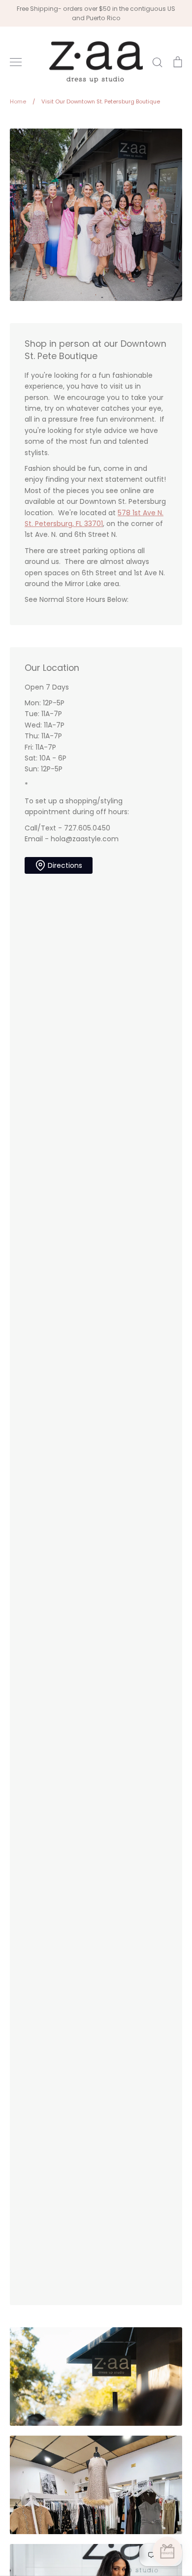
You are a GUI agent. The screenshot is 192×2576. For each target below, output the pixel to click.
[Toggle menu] (16, 62)
